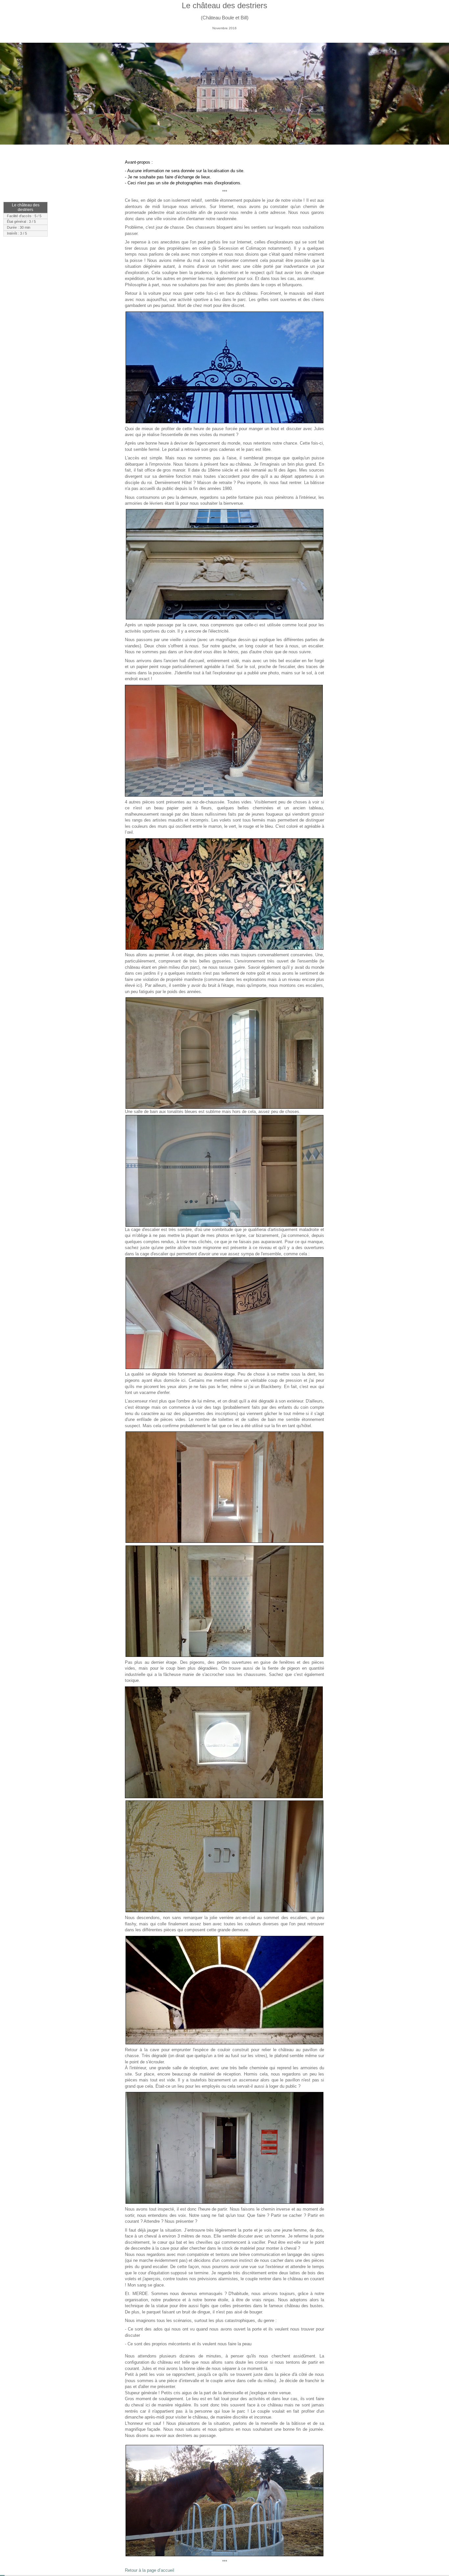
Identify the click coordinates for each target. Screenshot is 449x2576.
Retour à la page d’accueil (150, 2570)
